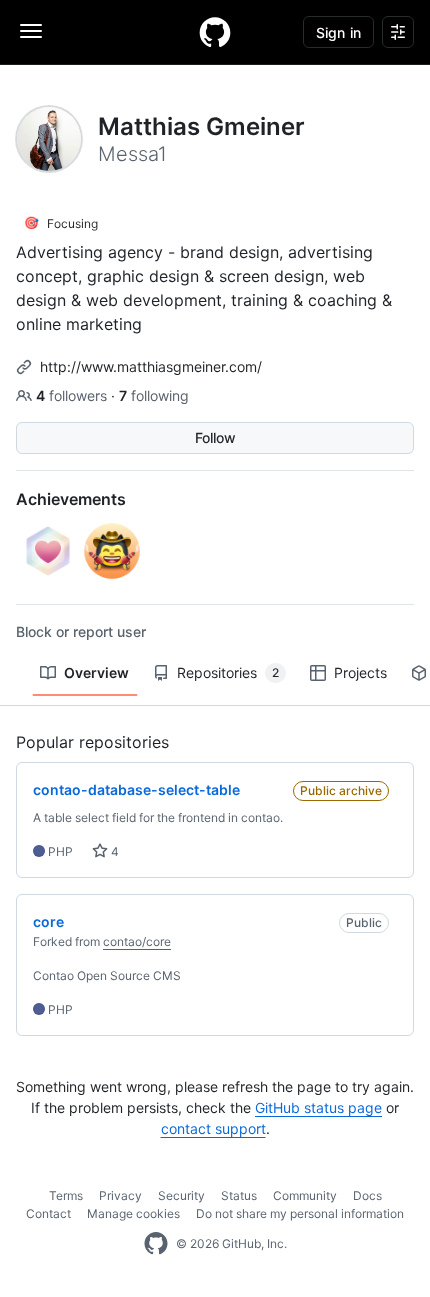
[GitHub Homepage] (156, 1244)
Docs (367, 1195)
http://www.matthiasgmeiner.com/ (151, 366)
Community (305, 1195)
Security (181, 1195)
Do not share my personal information (300, 1213)
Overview (96, 672)
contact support (213, 1128)
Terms (66, 1195)
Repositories (228, 672)
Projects (360, 672)
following (154, 395)
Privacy (120, 1195)
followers (73, 395)
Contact (48, 1213)
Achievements (71, 499)
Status (239, 1195)
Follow (215, 437)
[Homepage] (215, 32)
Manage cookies (133, 1213)
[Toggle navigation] (31, 31)
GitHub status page (318, 1107)
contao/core (137, 941)
